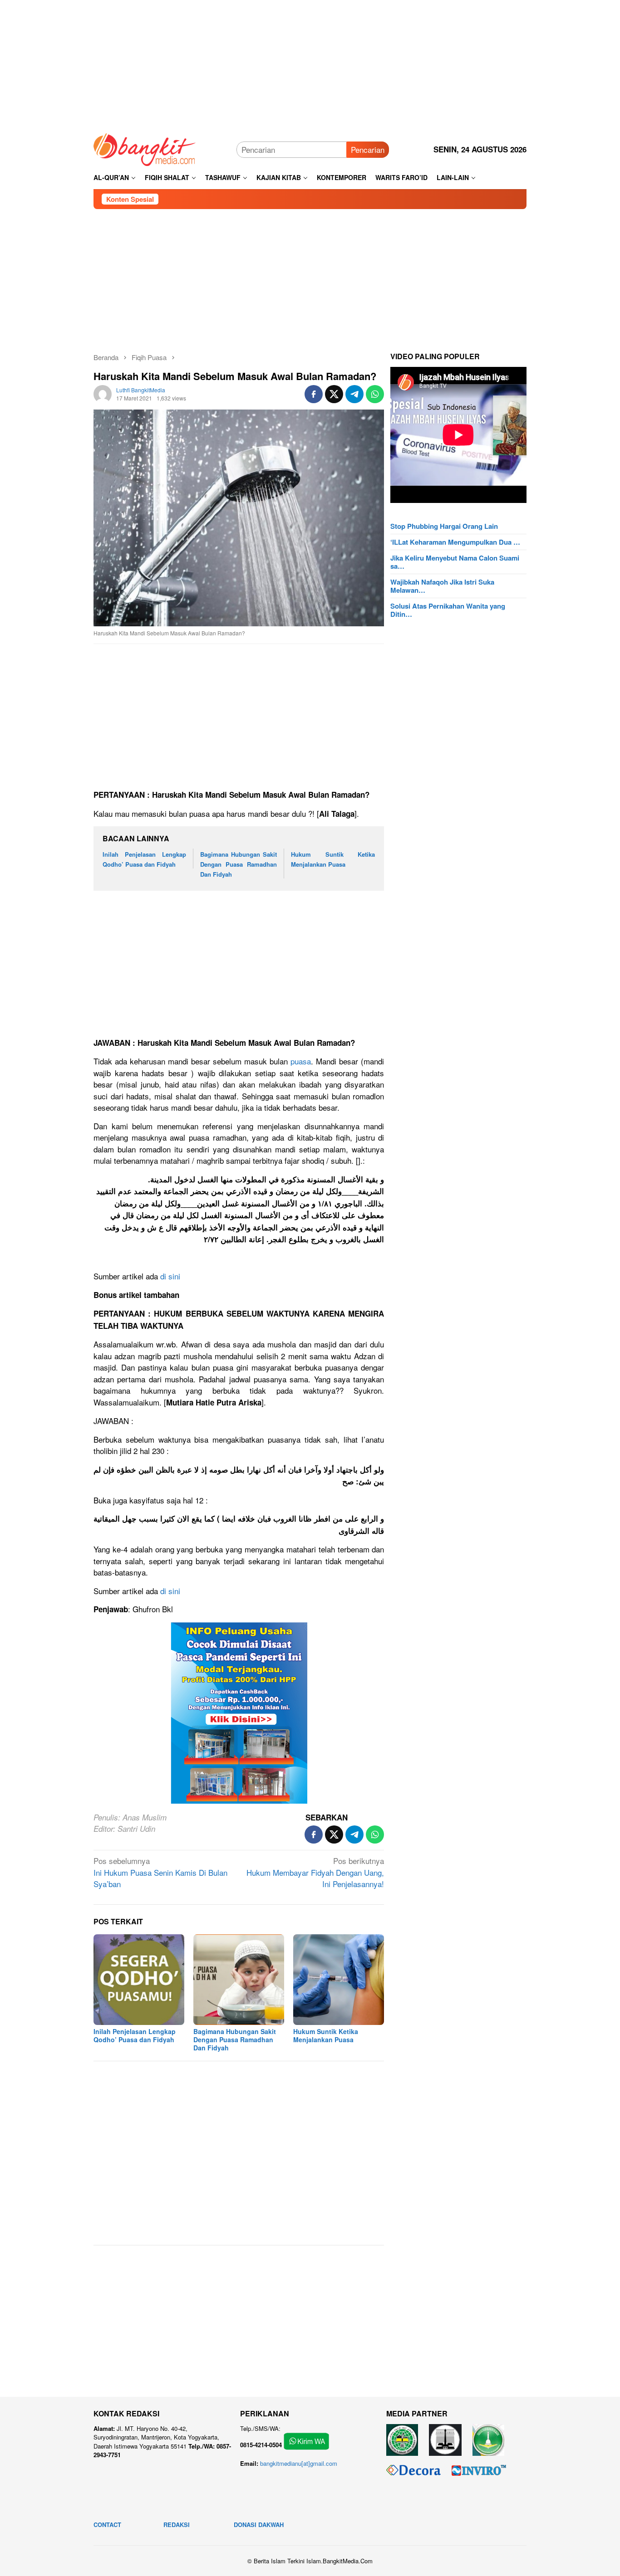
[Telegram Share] (354, 394)
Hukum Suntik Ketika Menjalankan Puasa (326, 2035)
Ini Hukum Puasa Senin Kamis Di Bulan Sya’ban (160, 1872)
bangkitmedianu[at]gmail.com (299, 2463)
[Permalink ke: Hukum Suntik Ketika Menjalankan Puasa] (339, 1980)
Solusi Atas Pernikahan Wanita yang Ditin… (448, 610)
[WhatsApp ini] (375, 394)
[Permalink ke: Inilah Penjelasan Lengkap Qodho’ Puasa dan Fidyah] (139, 1980)
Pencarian (368, 149)
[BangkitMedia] (145, 148)
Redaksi (177, 2525)
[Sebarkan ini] (314, 394)
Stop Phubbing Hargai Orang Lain (444, 526)
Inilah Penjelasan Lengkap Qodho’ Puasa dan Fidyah (135, 2035)
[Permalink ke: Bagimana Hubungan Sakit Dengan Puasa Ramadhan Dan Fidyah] (239, 1980)
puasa (301, 1061)
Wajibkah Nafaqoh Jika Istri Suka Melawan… (442, 586)
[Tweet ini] (334, 394)
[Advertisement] (310, 63)
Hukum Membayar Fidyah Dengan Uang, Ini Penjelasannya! (315, 1872)
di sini (170, 1276)
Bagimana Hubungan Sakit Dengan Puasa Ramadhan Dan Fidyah (239, 864)
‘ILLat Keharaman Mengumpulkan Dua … (455, 542)
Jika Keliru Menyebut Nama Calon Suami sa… (455, 562)
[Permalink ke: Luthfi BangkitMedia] (103, 393)
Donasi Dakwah (259, 2525)
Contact (107, 2525)
